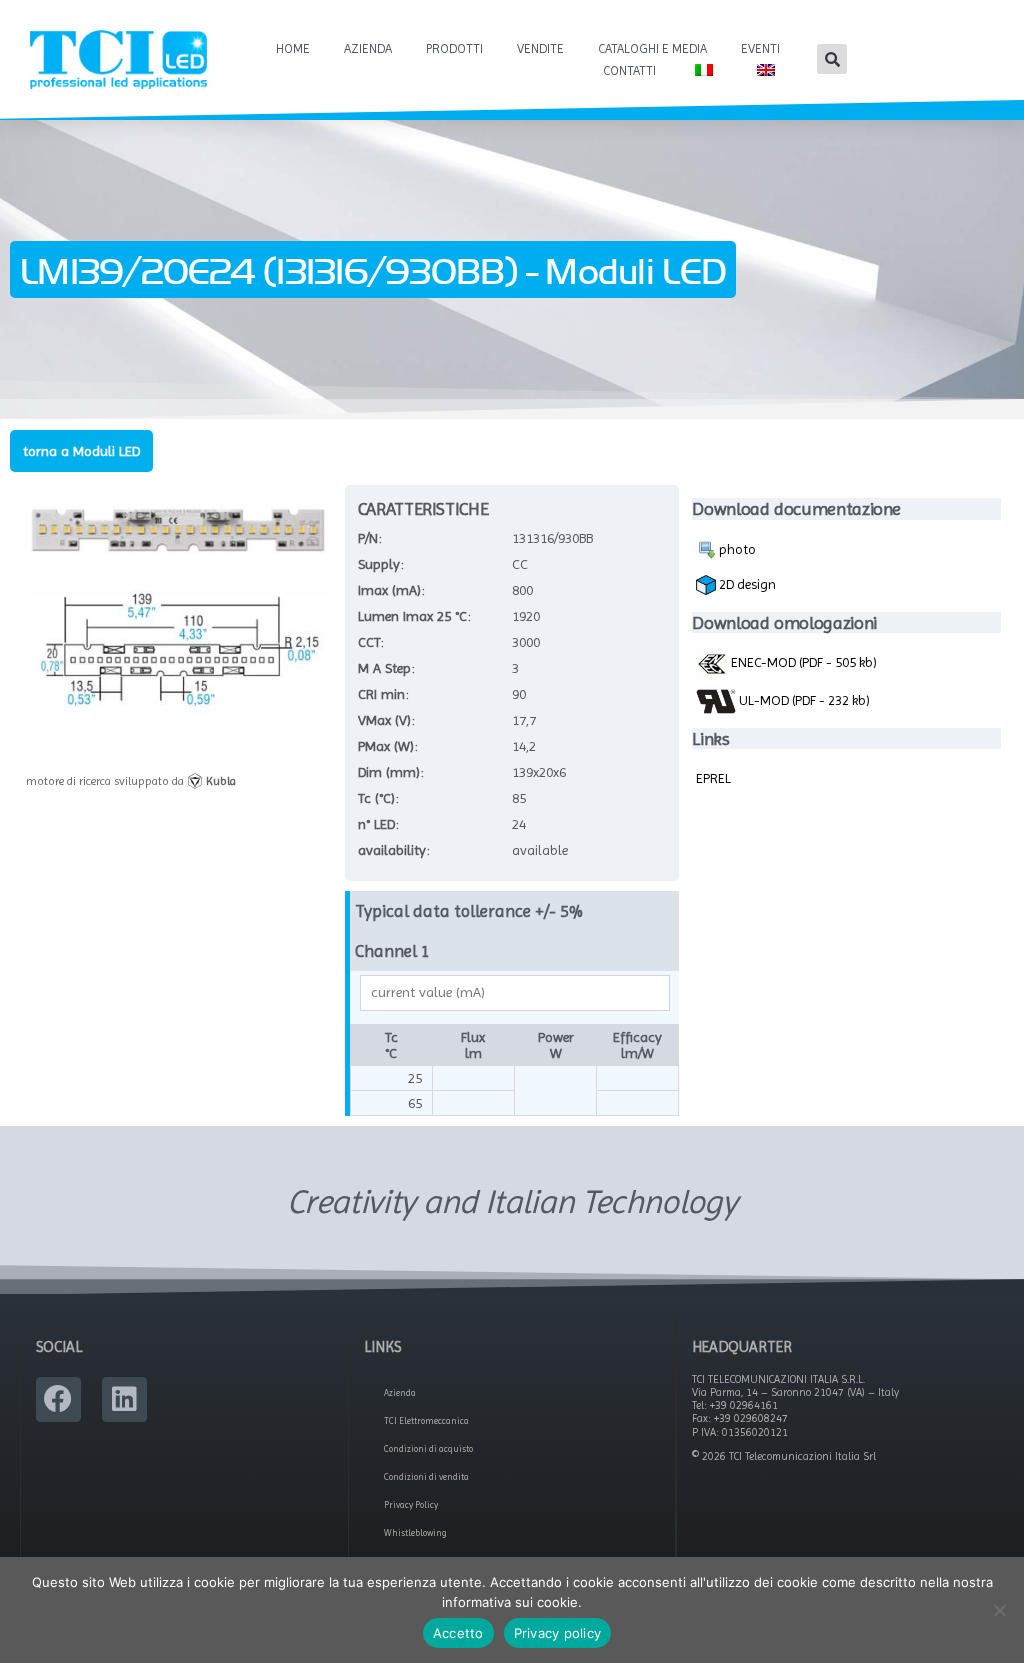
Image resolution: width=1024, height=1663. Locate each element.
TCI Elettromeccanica (426, 1421)
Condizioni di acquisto (428, 1449)
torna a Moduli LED (81, 451)
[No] (999, 1610)
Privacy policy (558, 1633)
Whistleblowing (415, 1533)
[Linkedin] (124, 1399)
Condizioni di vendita (426, 1477)
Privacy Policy (411, 1505)
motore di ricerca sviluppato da (131, 781)
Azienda (368, 48)
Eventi (760, 48)
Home (293, 48)
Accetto (458, 1633)
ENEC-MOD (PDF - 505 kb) (802, 662)
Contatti (629, 70)
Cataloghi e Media (652, 48)
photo (736, 549)
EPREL (713, 778)
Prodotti (454, 48)
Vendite (540, 48)
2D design (746, 584)
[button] (832, 59)
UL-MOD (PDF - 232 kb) (803, 700)
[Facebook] (58, 1399)
